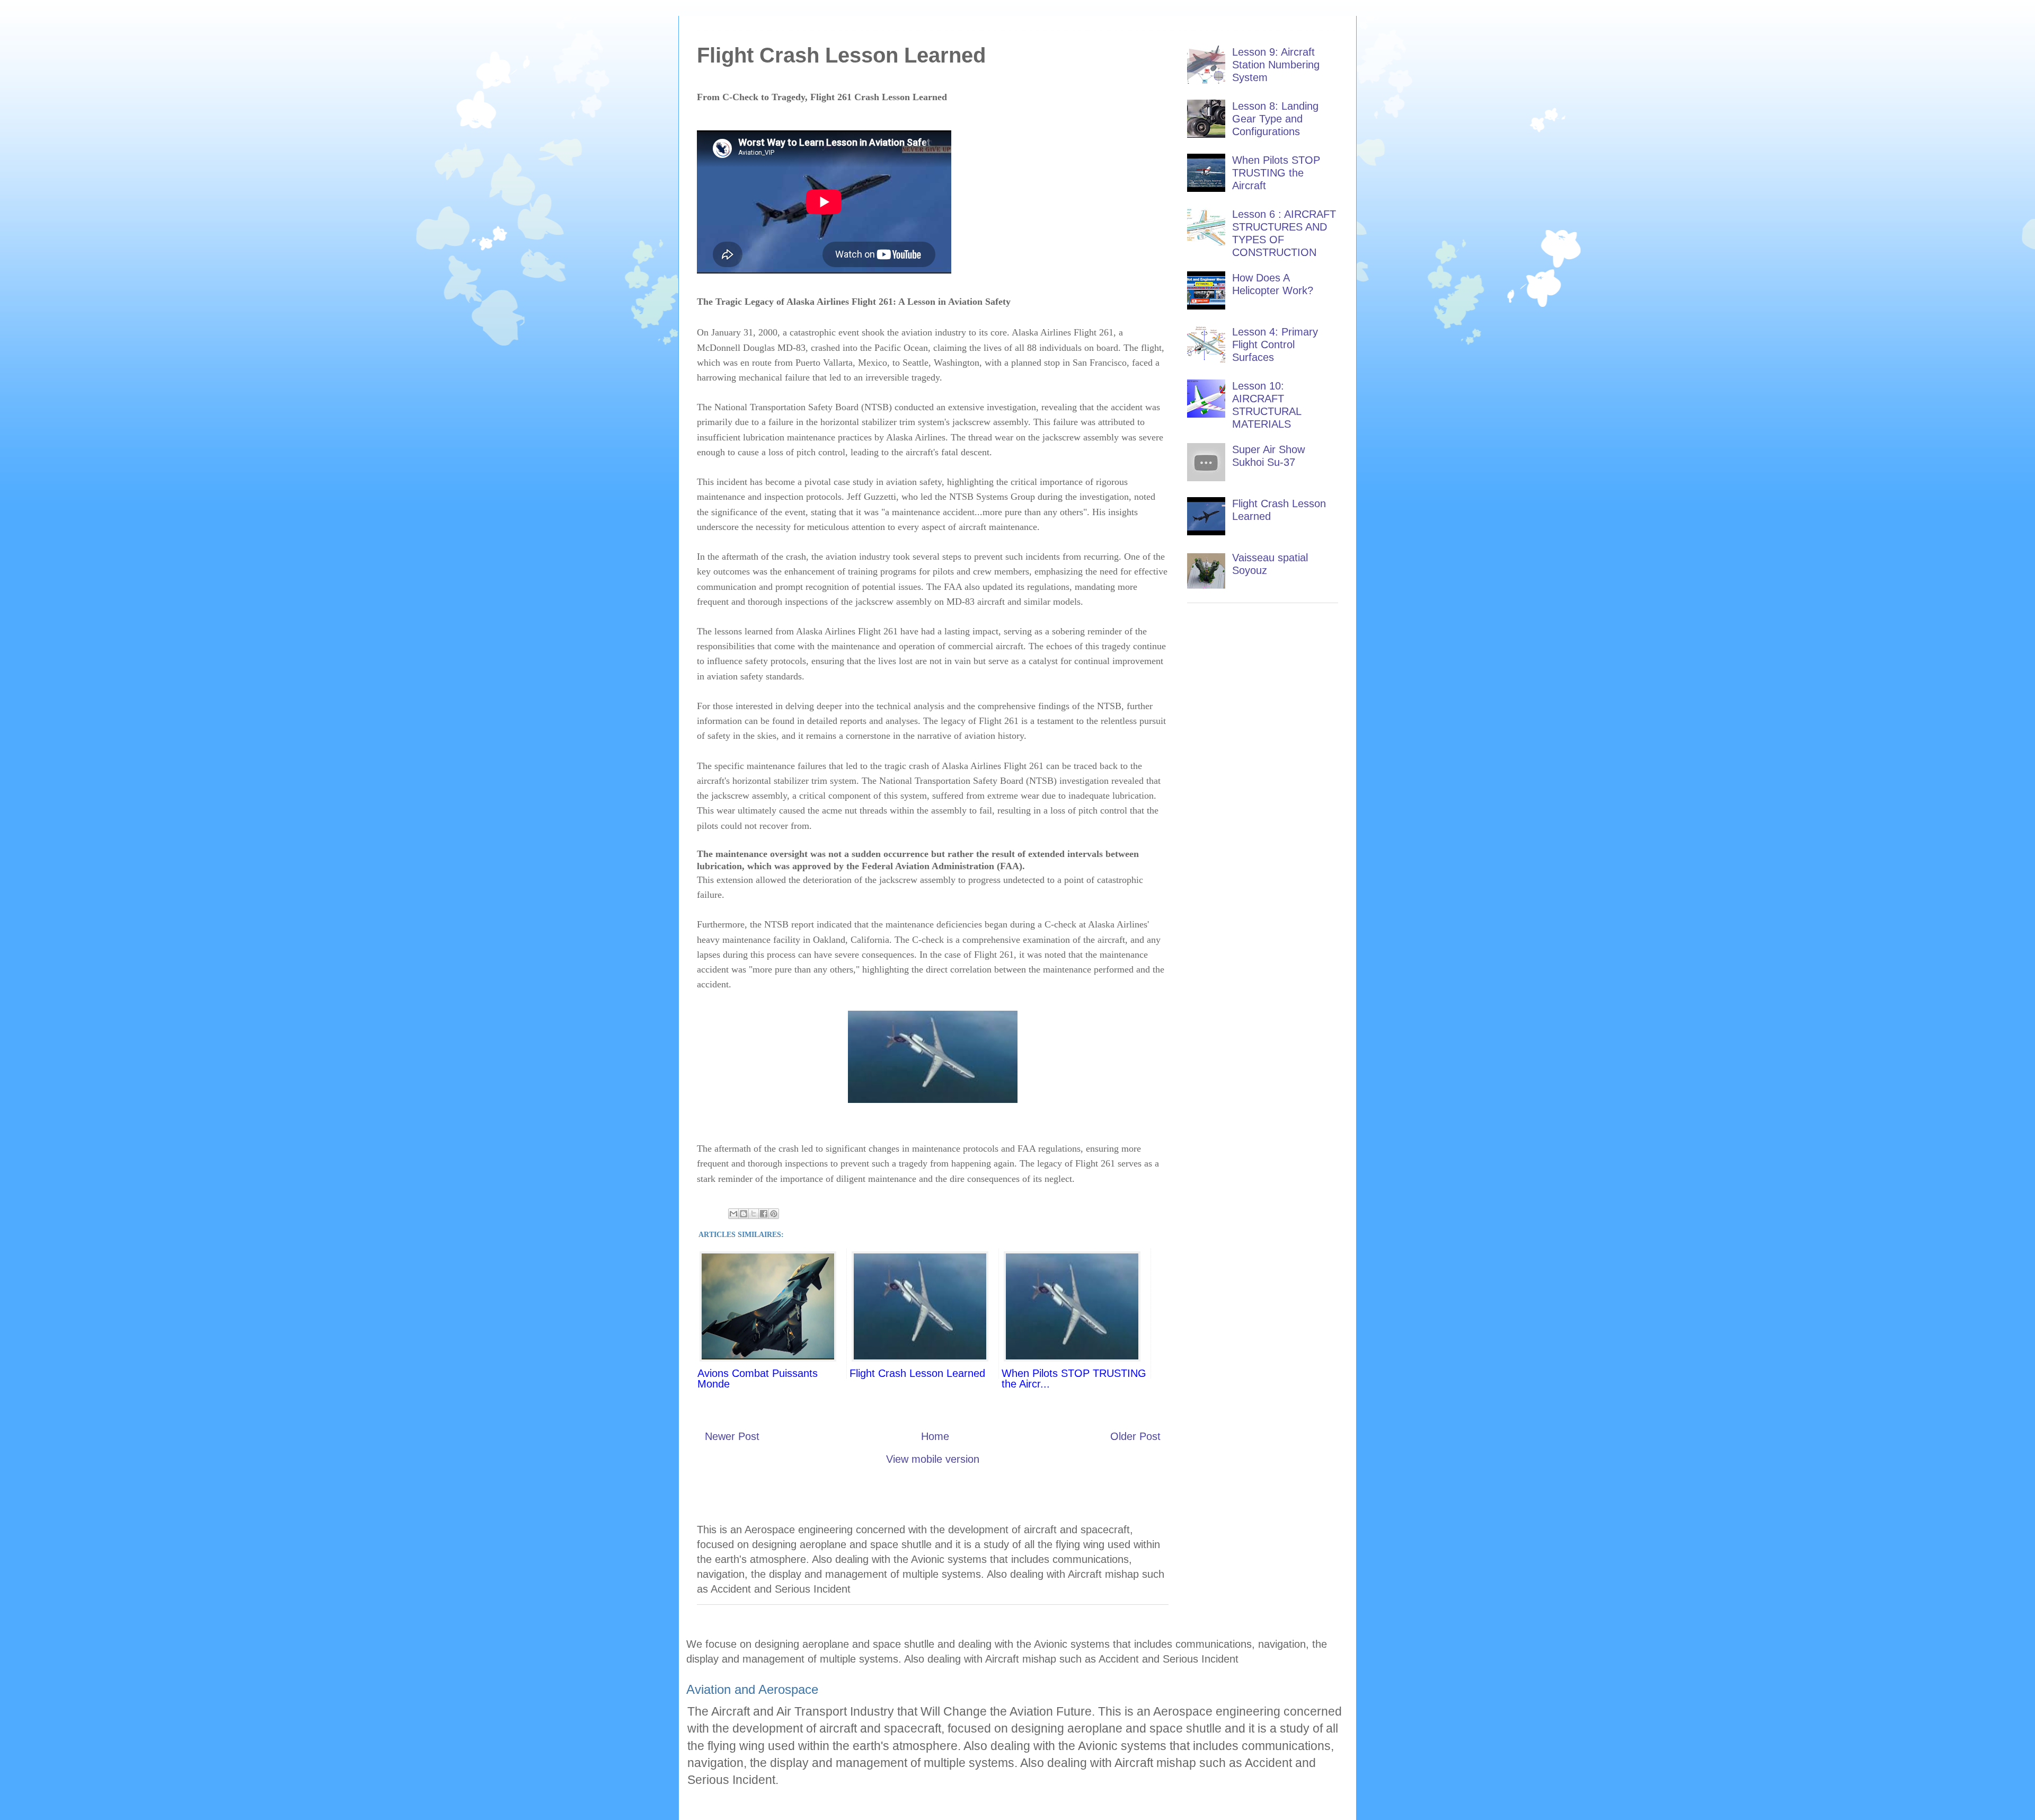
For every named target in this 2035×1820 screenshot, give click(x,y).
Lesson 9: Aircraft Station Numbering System (1276, 65)
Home (935, 1436)
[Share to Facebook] (764, 1214)
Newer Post (732, 1436)
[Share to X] (754, 1214)
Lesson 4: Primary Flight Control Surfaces (1275, 344)
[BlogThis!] (744, 1214)
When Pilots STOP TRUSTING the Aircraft (1276, 173)
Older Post (1135, 1436)
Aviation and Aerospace (752, 1689)
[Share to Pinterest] (774, 1214)
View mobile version (933, 1459)
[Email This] (733, 1214)
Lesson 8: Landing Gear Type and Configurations (1275, 119)
